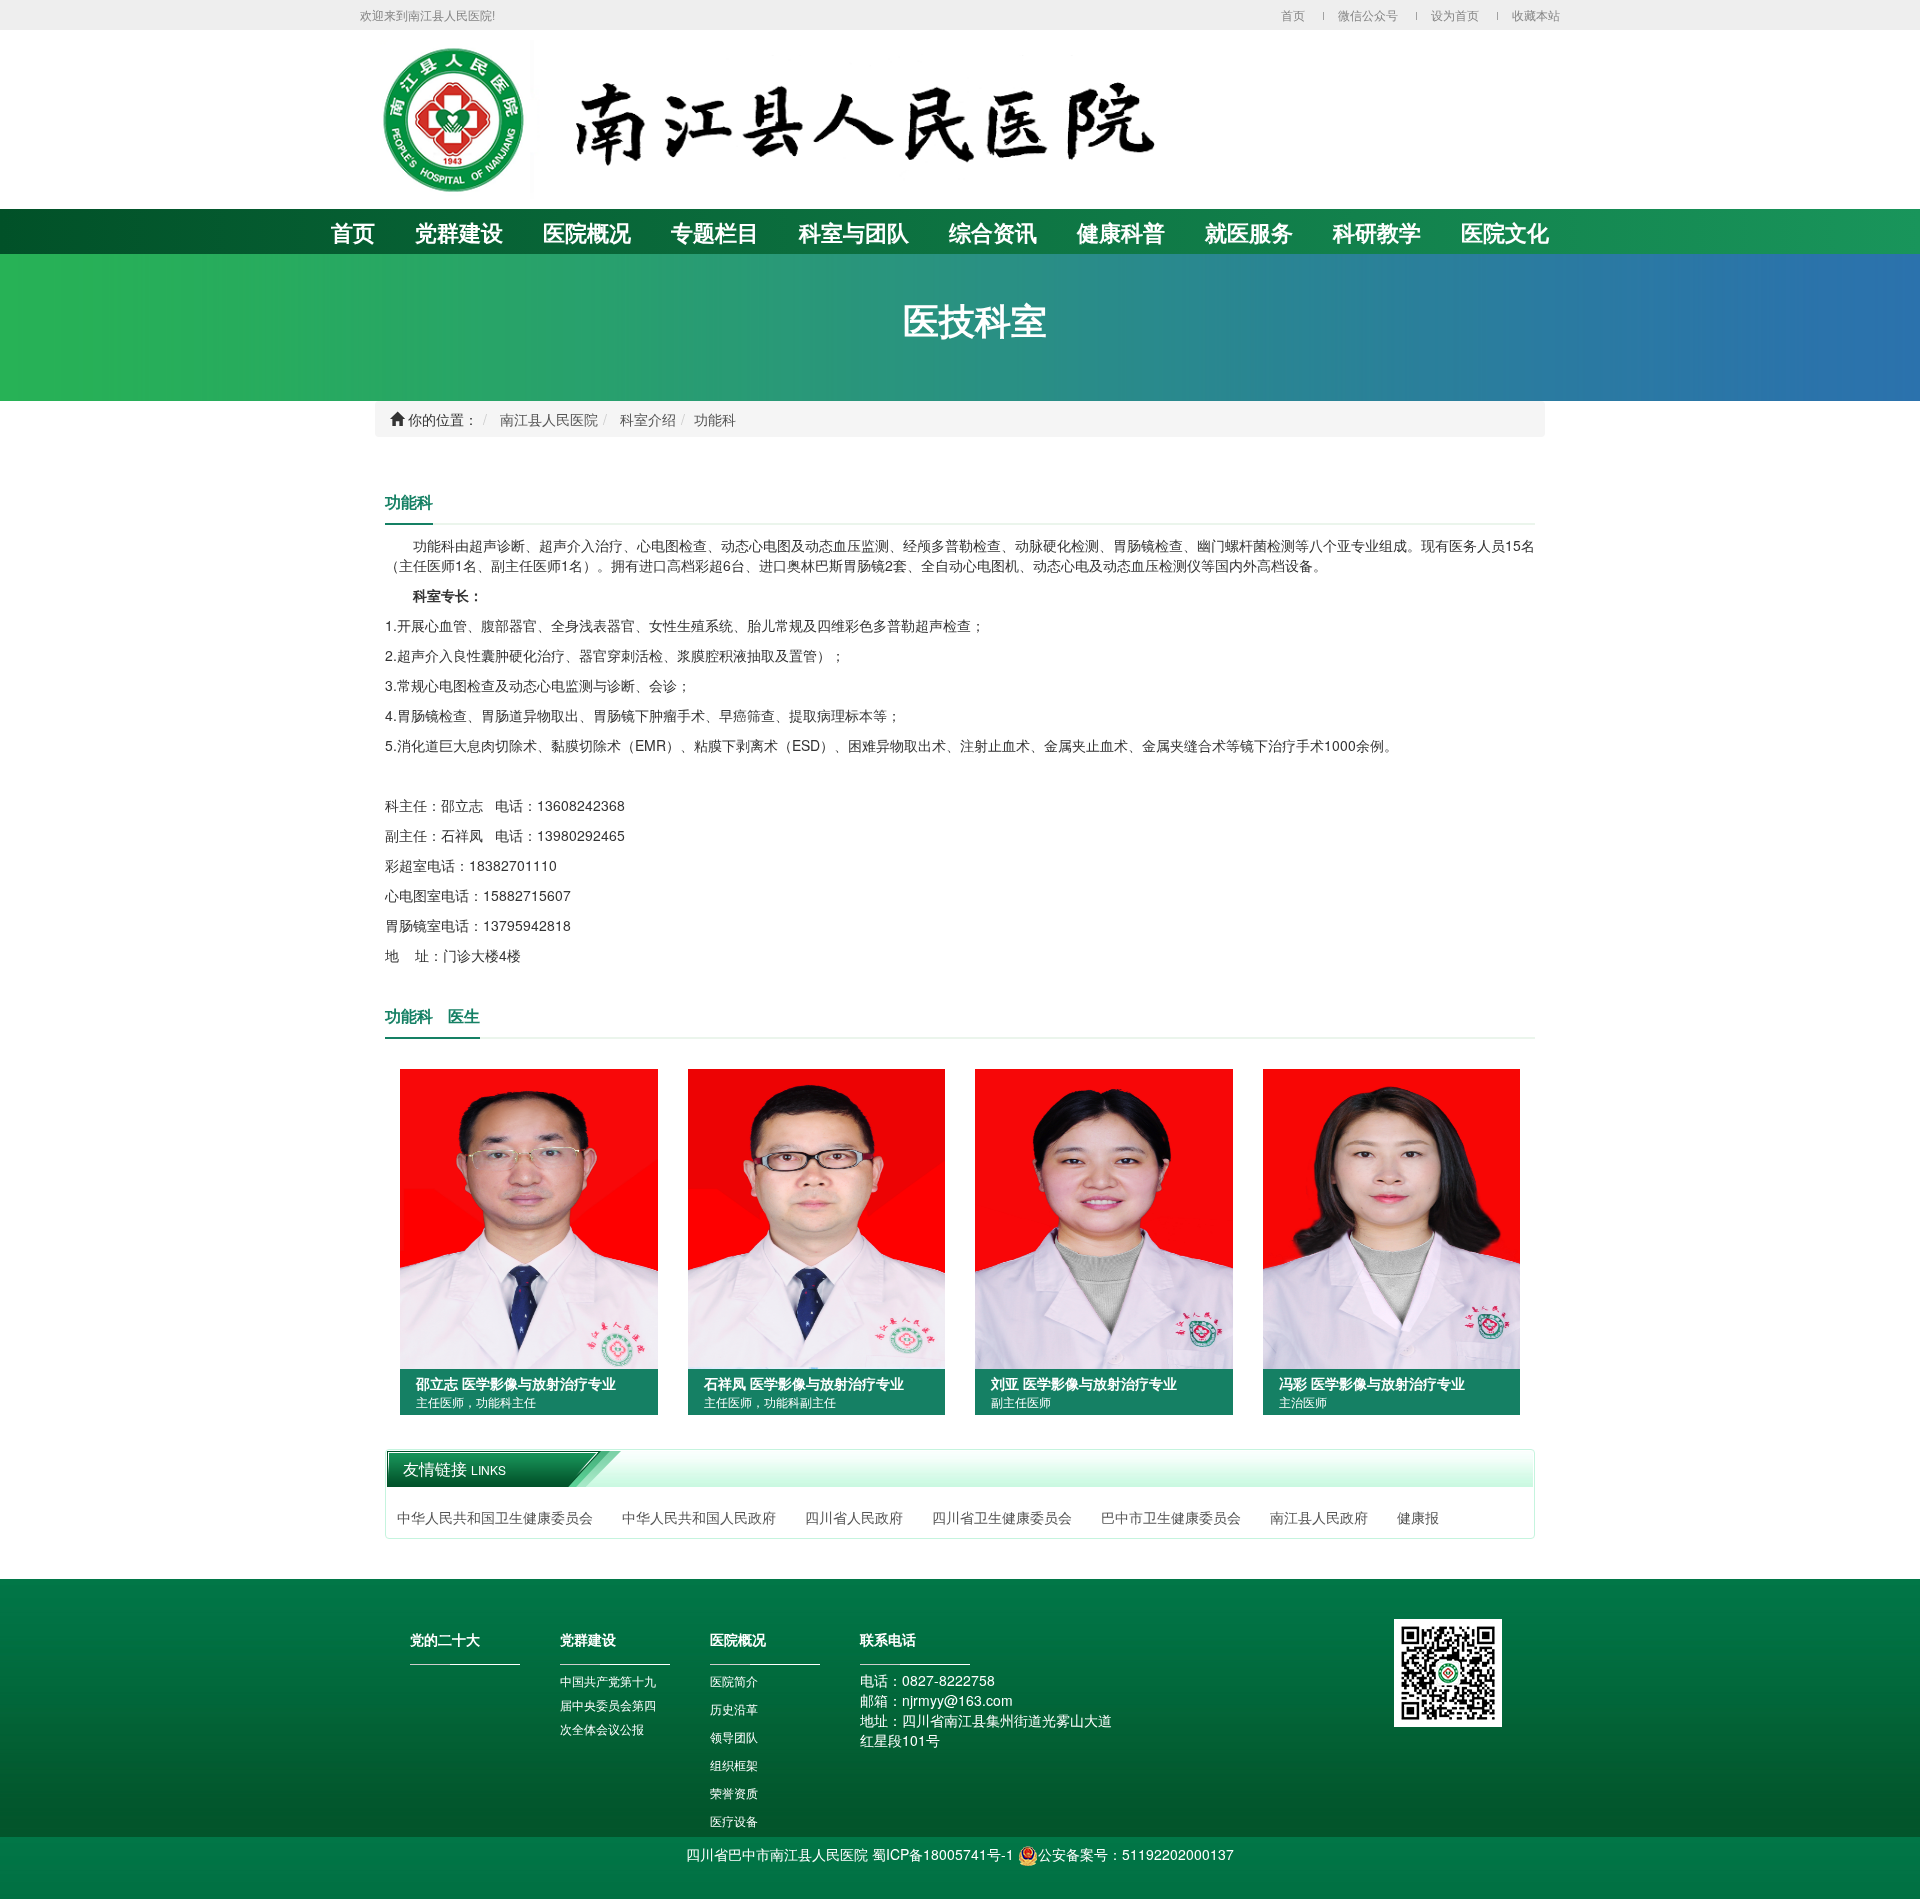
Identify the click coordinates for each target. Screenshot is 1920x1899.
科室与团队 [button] (854, 232)
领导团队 (734, 1736)
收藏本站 (1536, 14)
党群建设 (459, 232)
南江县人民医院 (549, 419)
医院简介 (734, 1680)
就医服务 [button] (1249, 232)
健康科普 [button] (1121, 232)
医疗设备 (734, 1820)
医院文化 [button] (1505, 232)
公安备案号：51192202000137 (1136, 1854)
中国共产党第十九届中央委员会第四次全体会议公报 (608, 1704)
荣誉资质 (734, 1792)
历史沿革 (734, 1708)
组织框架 (734, 1764)
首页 (1293, 14)
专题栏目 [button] (715, 232)
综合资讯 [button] (993, 232)
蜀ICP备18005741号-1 (943, 1854)
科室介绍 (648, 419)
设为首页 (1455, 14)
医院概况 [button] (587, 232)
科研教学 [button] (1377, 232)
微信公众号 (1368, 14)
